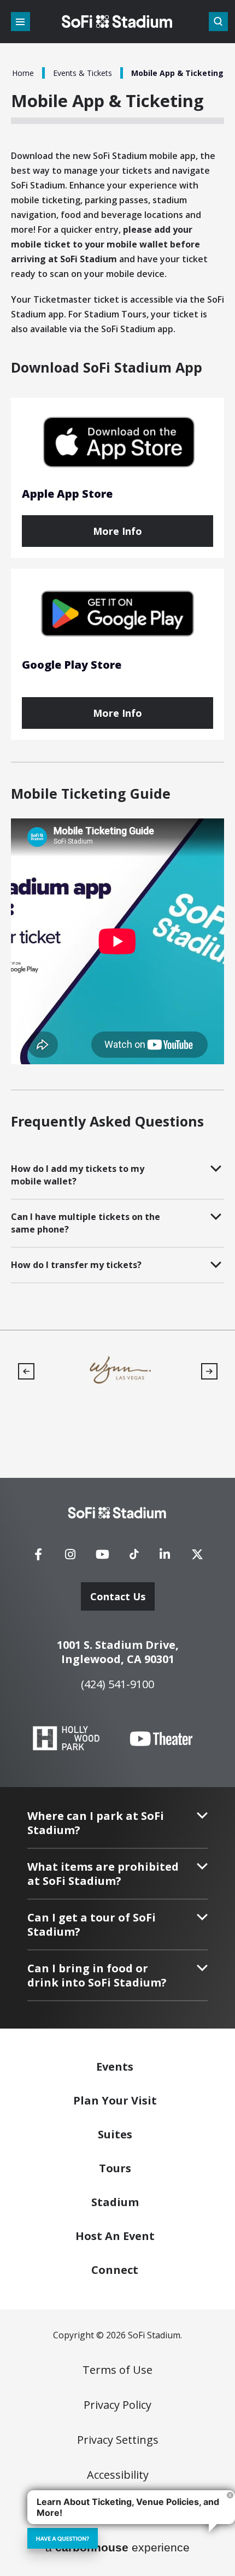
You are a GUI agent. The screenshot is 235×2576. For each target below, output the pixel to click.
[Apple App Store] (117, 443)
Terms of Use (117, 2370)
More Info (117, 531)
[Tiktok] (134, 1551)
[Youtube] (103, 1558)
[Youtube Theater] (161, 1739)
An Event (115, 2236)
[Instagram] (70, 1558)
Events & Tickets (83, 73)
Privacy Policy (117, 2405)
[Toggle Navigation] (20, 22)
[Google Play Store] (117, 614)
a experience (117, 2547)
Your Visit (115, 2100)
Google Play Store (72, 665)
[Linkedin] (165, 1558)
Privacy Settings (118, 2440)
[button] (26, 1371)
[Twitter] (197, 1558)
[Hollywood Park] (66, 1739)
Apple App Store (67, 494)
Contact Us (118, 1596)
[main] (117, 665)
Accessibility (118, 2475)
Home (23, 73)
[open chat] (63, 2538)
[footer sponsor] (120, 1370)
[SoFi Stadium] (117, 22)
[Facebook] (38, 1558)
